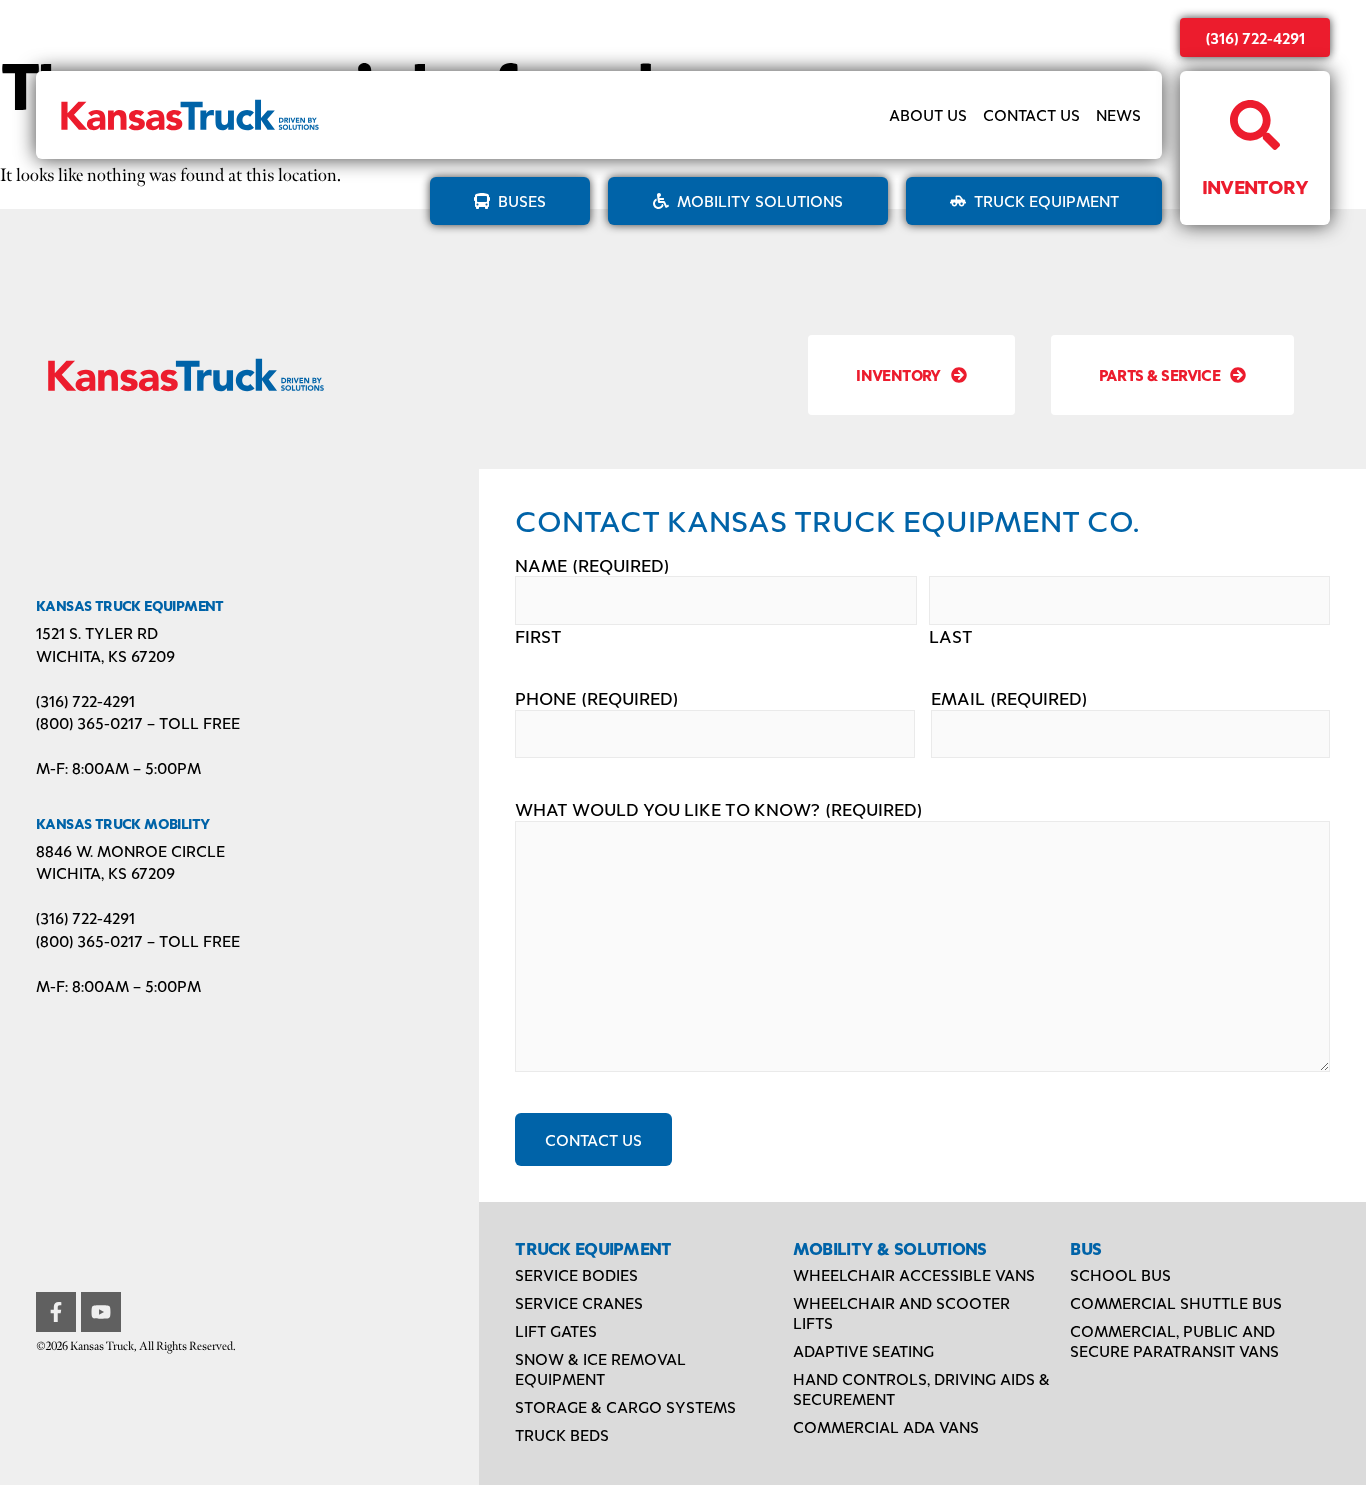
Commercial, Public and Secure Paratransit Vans (1174, 1340)
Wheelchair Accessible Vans (914, 1274)
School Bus (1120, 1274)
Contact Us (1031, 114)
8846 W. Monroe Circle (130, 850)
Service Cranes (579, 1302)
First (538, 636)
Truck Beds (562, 1434)
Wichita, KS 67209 (105, 655)
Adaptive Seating (863, 1350)
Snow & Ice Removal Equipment (600, 1368)
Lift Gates (556, 1330)
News (1118, 114)
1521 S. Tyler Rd (97, 632)
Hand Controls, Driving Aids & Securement (921, 1388)
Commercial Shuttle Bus (1176, 1302)
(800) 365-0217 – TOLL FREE (138, 722)
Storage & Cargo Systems (625, 1406)
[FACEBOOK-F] (56, 1312)
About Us (928, 114)
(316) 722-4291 (1255, 37)
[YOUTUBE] (101, 1312)
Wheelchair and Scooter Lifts (901, 1312)
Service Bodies (576, 1274)
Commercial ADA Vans (886, 1426)
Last (951, 636)
